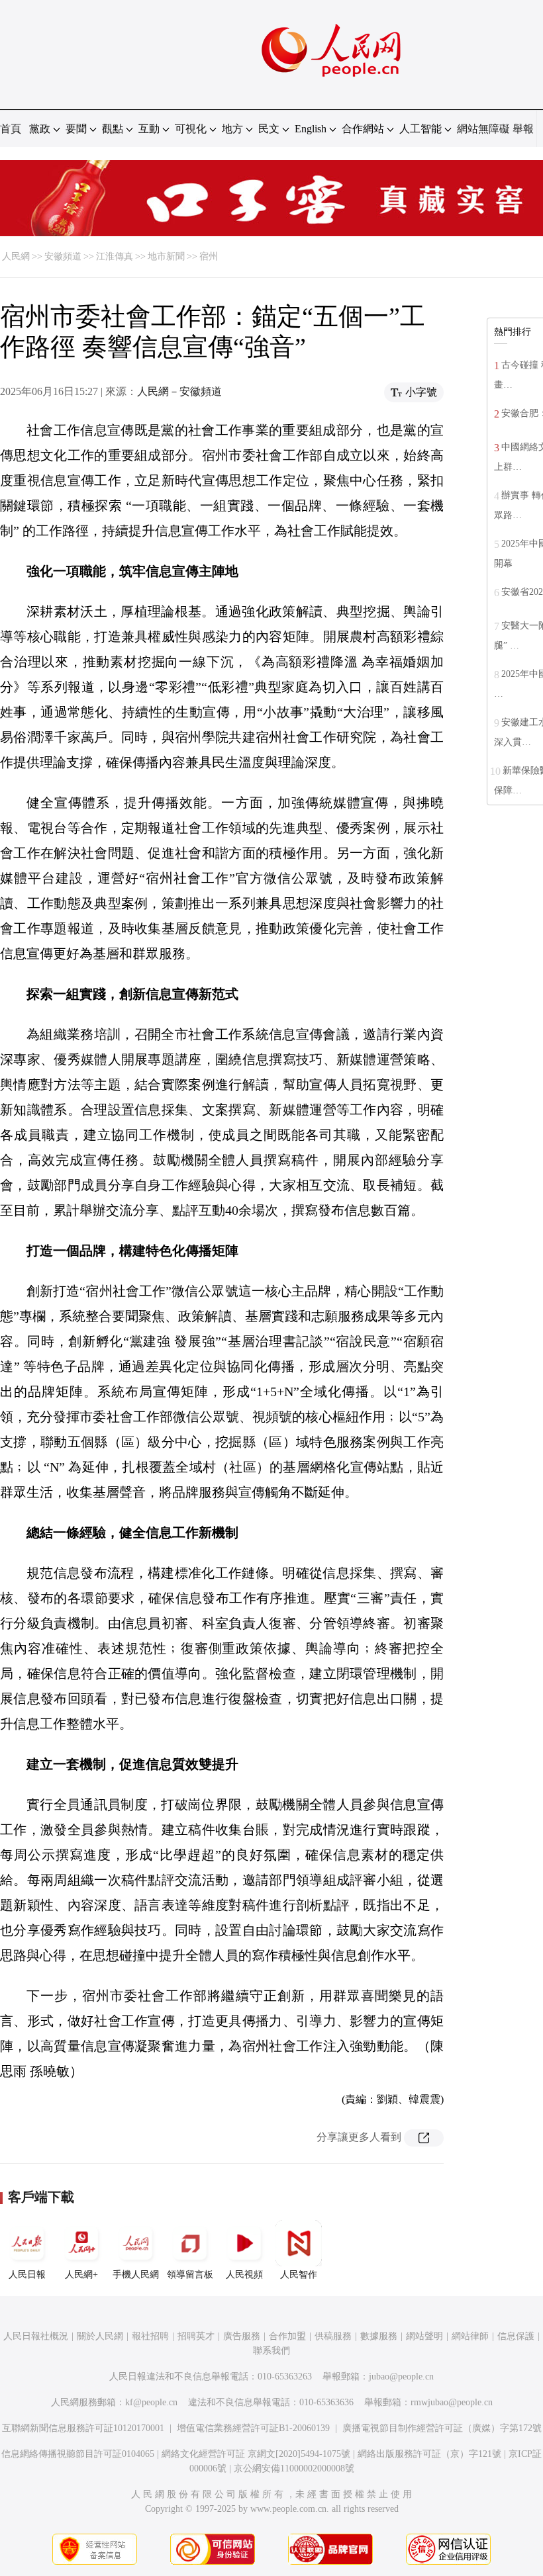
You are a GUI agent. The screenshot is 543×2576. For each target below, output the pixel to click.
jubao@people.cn (401, 2376)
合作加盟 (287, 2336)
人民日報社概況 (36, 2336)
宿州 (209, 256)
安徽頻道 (63, 256)
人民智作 (299, 2275)
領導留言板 (190, 2275)
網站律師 (470, 2336)
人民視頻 (244, 2275)
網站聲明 (424, 2336)
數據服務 (379, 2336)
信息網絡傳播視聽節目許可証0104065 (78, 2454)
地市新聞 (166, 256)
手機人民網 (136, 2275)
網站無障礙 (483, 129)
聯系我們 (271, 2351)
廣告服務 (242, 2336)
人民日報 (27, 2275)
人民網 (16, 256)
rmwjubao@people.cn (452, 2402)
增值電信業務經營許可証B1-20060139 (253, 2428)
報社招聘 (150, 2336)
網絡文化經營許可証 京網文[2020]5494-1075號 (256, 2454)
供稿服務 (333, 2336)
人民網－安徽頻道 (179, 391)
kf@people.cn (151, 2402)
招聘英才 (196, 2336)
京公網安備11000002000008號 (294, 2468)
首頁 (11, 129)
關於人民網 (100, 2336)
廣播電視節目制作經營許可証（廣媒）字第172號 (442, 2428)
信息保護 (516, 2336)
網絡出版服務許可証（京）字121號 (429, 2454)
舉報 (523, 129)
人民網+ (81, 2275)
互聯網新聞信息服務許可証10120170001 (83, 2428)
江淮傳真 (115, 256)
